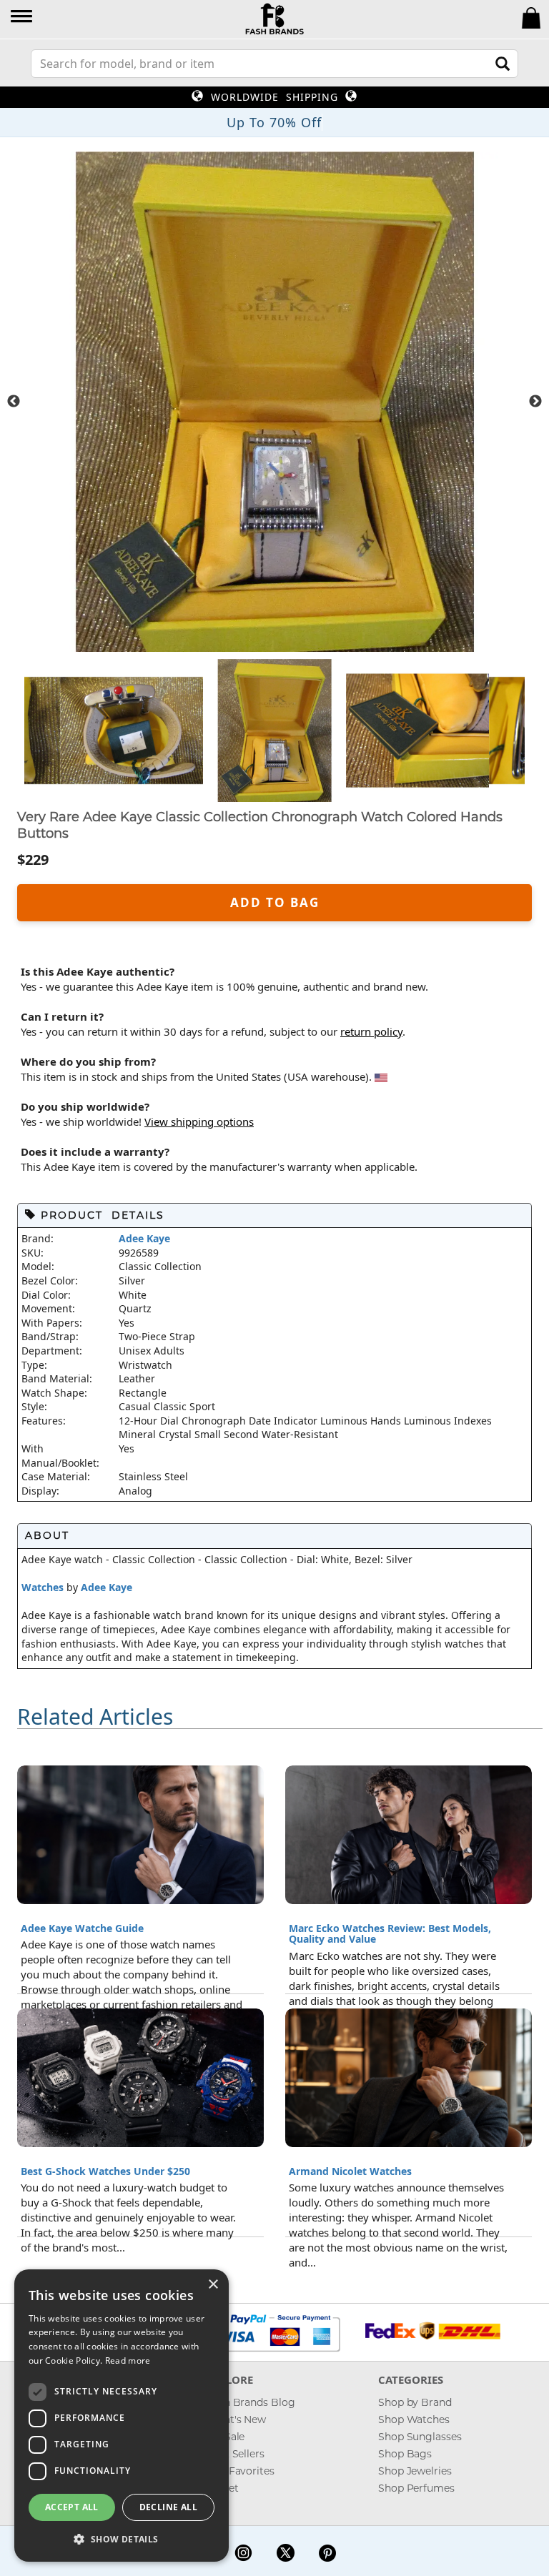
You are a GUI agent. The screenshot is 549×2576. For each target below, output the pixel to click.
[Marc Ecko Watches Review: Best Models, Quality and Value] (409, 1833)
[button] (23, 18)
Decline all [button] (168, 2507)
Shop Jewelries (415, 2471)
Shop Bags (405, 2454)
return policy (371, 1031)
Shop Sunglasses (420, 2437)
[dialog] (122, 2416)
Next (535, 402)
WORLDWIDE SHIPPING (274, 97)
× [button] (213, 2285)
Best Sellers (236, 2454)
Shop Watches (414, 2419)
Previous (14, 402)
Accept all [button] (72, 2507)
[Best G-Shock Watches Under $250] (140, 2076)
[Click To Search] (503, 64)
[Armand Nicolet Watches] (409, 2076)
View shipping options (199, 1121)
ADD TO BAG (275, 902)
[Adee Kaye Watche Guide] (140, 1833)
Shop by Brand (415, 2402)
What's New (236, 2419)
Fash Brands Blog (251, 2402)
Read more (128, 2360)
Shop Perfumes (416, 2488)
